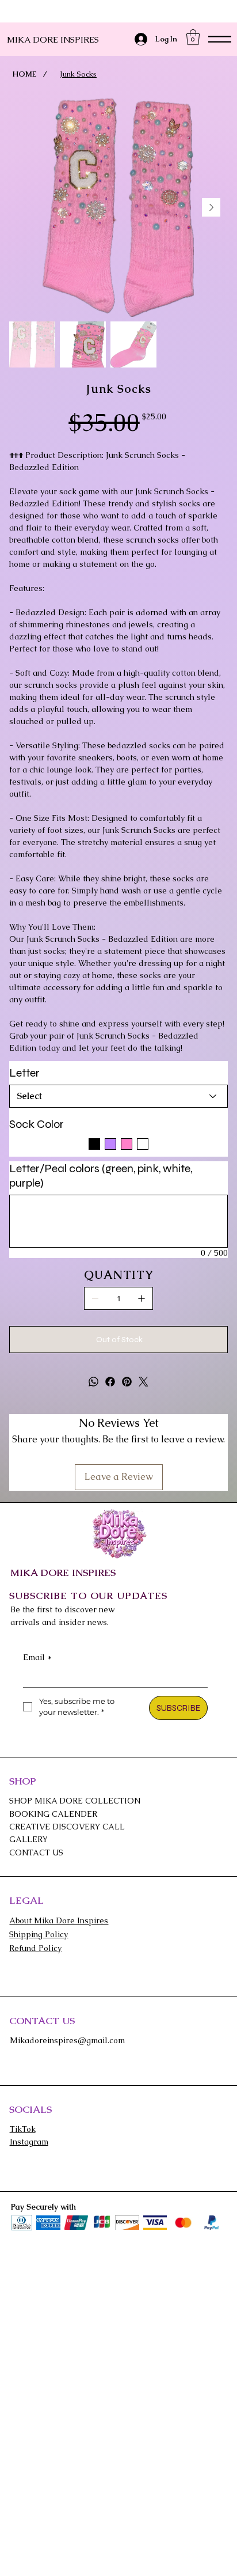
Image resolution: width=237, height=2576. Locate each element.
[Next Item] (211, 207)
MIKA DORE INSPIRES (53, 39)
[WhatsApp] (93, 1382)
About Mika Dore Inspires (59, 1920)
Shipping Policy (39, 1934)
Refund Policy (35, 1948)
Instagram (29, 2142)
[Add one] (142, 1298)
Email (37, 1657)
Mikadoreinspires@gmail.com (67, 2040)
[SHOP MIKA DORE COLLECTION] (207, 1801)
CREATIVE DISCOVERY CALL (67, 1827)
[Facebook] (110, 1382)
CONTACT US (36, 1853)
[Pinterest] (127, 1382)
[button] (193, 37)
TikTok (23, 2129)
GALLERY (28, 1839)
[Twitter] (144, 1382)
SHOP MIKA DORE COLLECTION (75, 1801)
